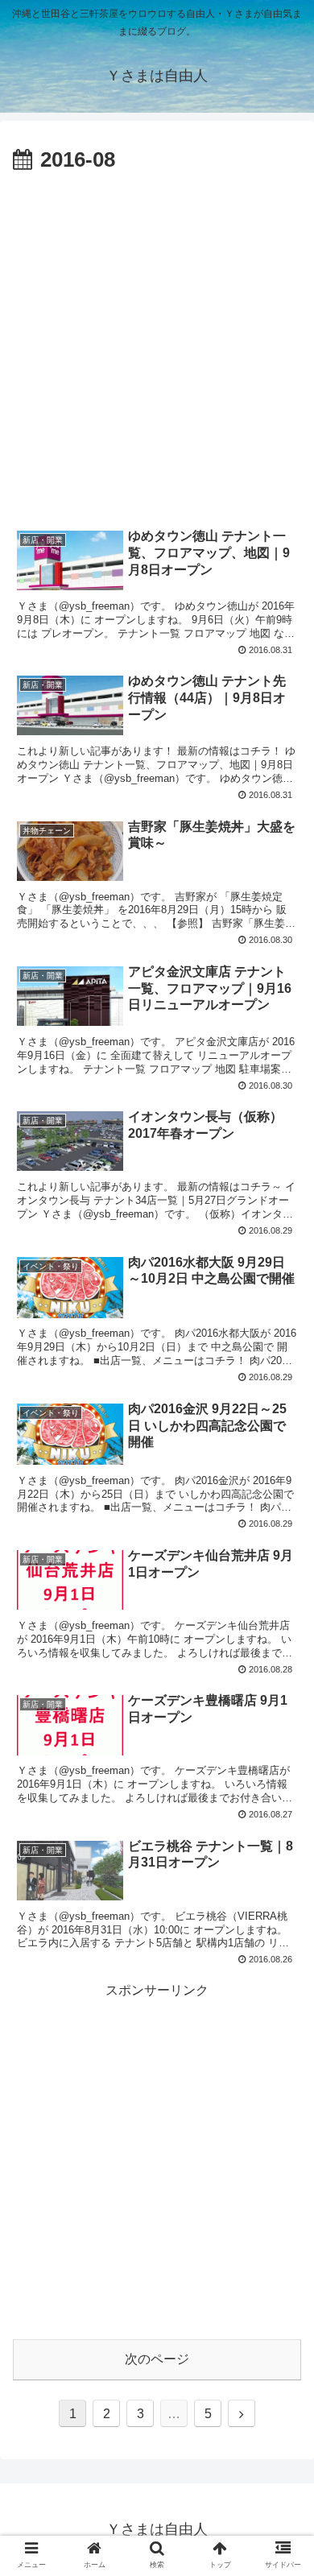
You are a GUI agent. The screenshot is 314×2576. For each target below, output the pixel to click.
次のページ (157, 2359)
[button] (282, 1780)
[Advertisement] (157, 344)
